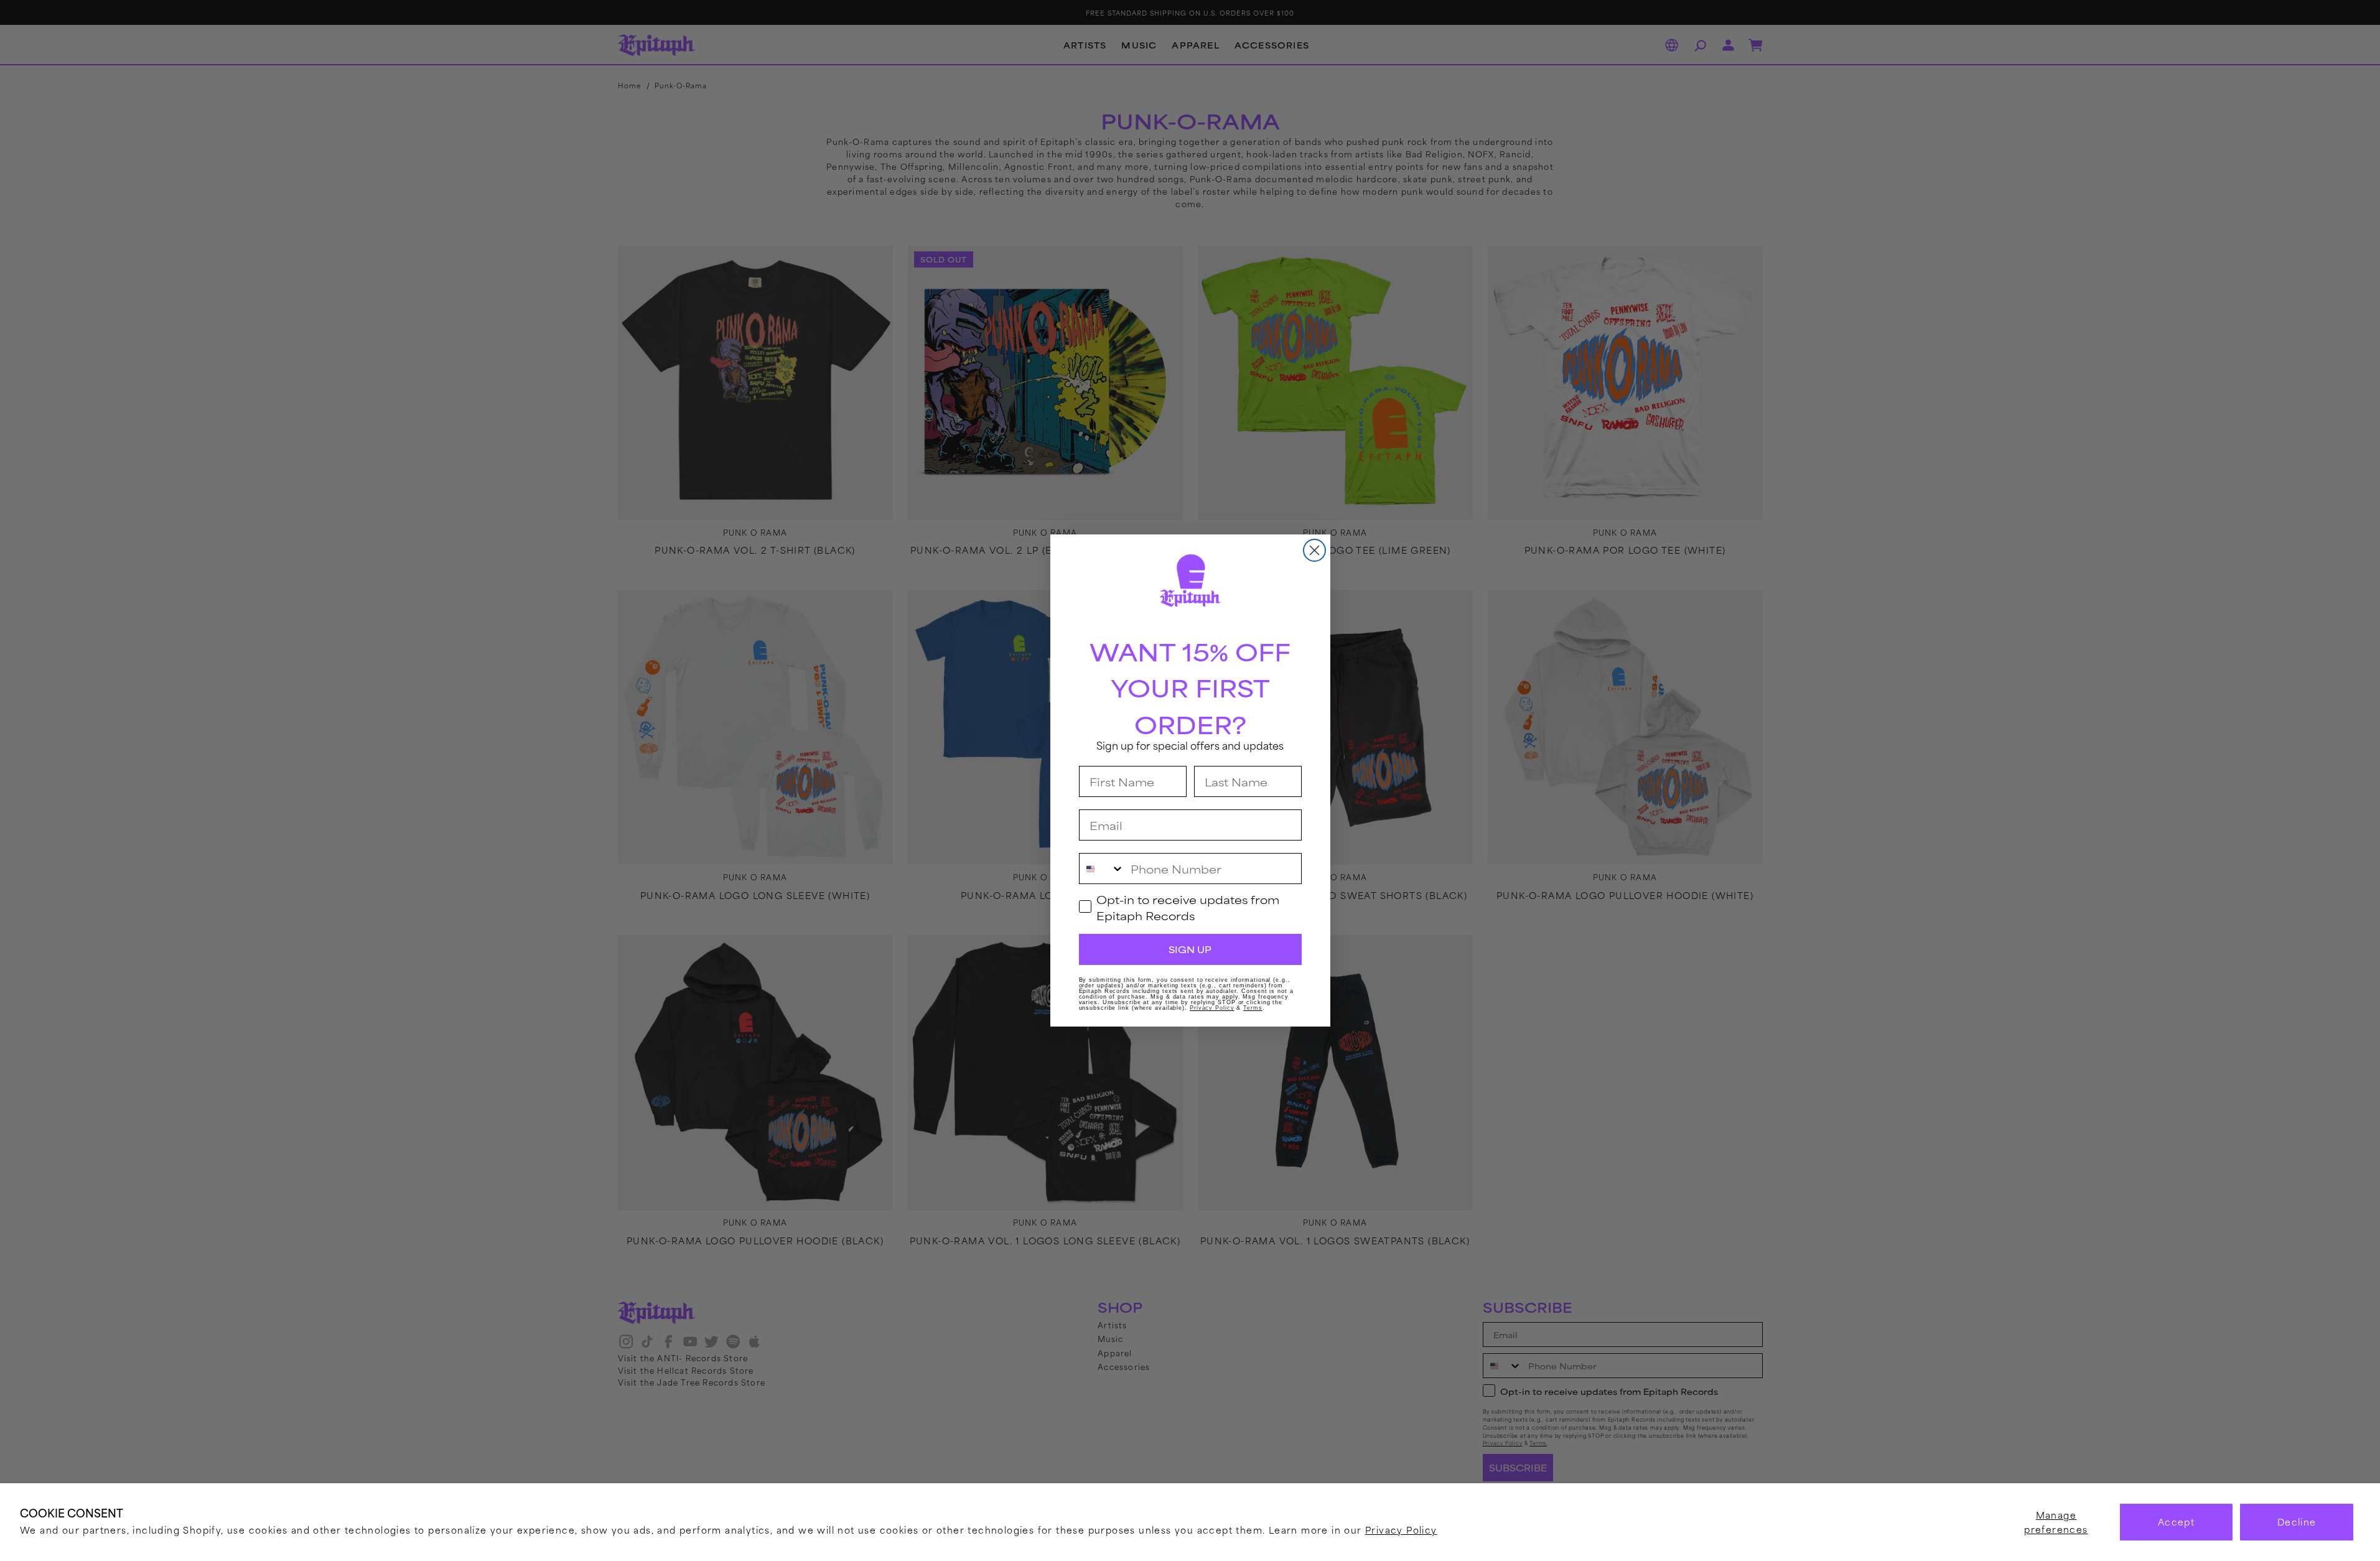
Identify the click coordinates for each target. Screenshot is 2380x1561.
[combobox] (1102, 869)
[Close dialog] (1314, 550)
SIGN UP (1190, 949)
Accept (2176, 1521)
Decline (2297, 1521)
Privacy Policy (1401, 1530)
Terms (1253, 1008)
